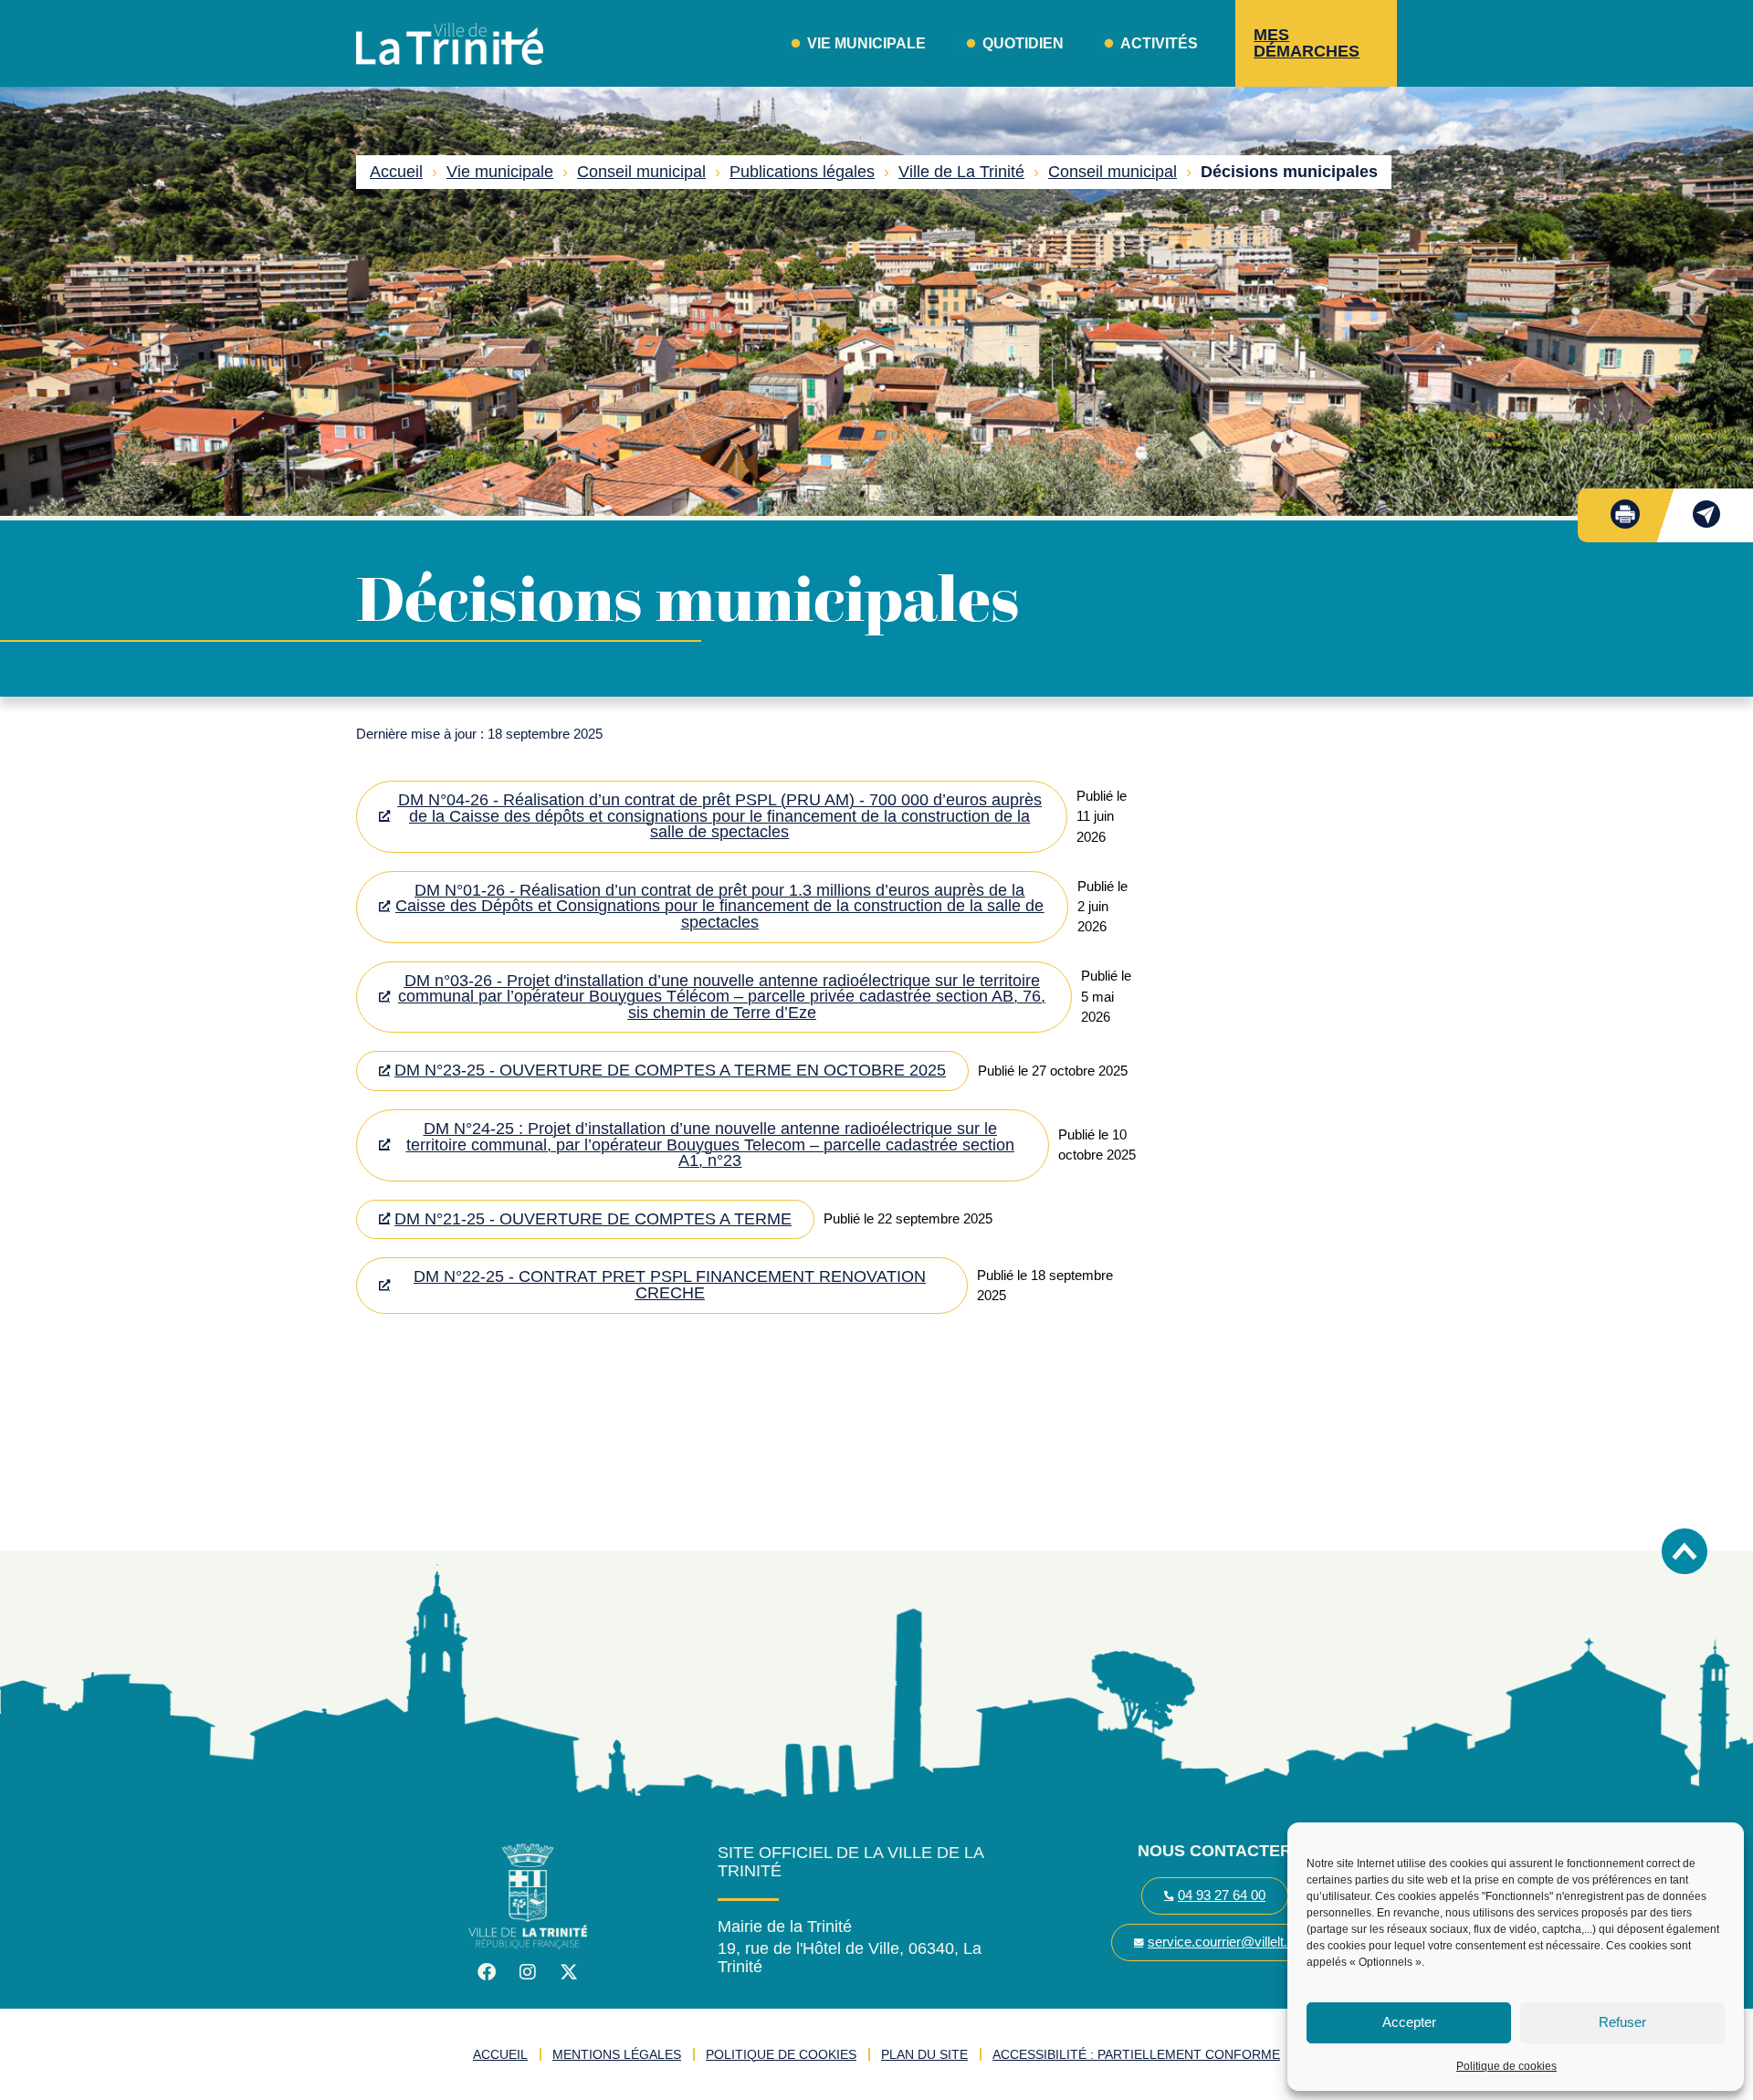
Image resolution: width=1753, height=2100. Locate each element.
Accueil (396, 172)
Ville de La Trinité (961, 172)
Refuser (1622, 2022)
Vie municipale (500, 172)
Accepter (1409, 2022)
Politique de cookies (1506, 2066)
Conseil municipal (641, 172)
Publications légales (802, 172)
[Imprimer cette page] (1625, 514)
